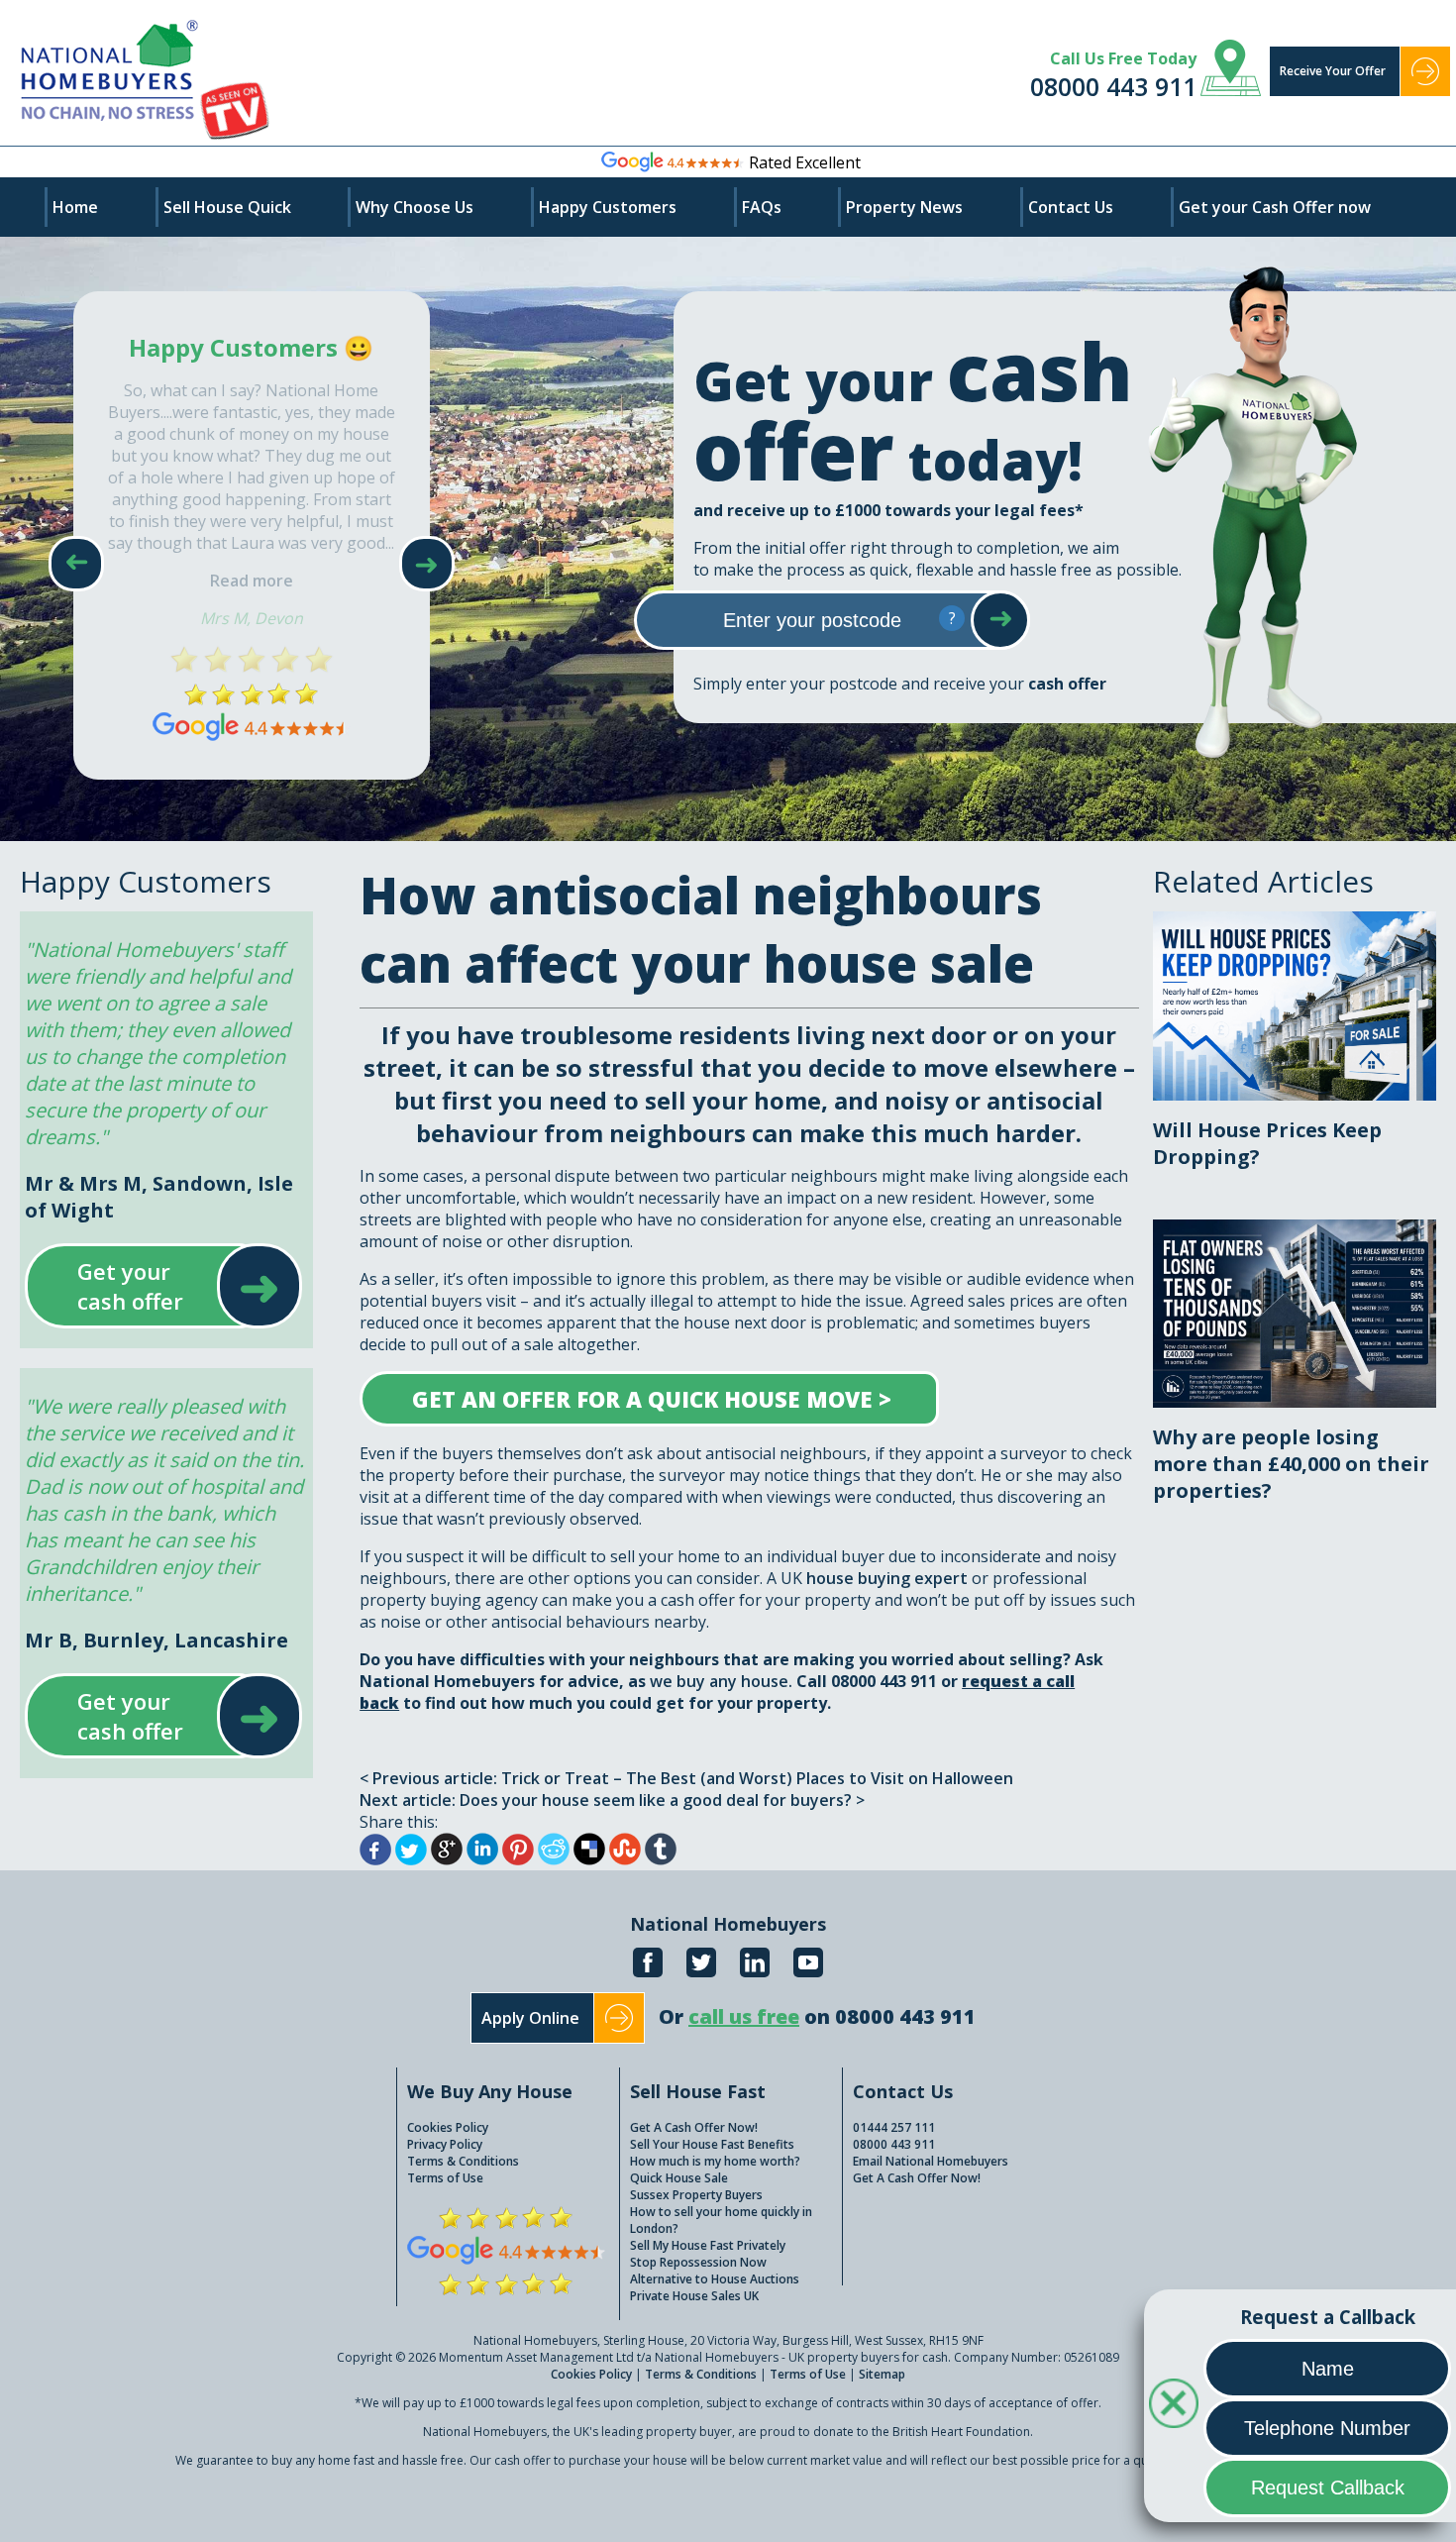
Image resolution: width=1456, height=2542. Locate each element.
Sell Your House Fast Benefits (712, 2144)
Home (75, 207)
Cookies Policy (448, 2127)
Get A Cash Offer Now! (694, 2127)
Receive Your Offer (1333, 71)
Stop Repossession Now (698, 2262)
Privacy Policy (445, 2144)
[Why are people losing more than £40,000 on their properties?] (1295, 1230)
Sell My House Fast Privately (708, 2245)
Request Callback (1328, 2488)
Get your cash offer (144, 1286)
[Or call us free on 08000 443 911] (817, 2038)
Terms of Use (445, 2178)
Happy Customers (608, 207)
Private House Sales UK (694, 2296)
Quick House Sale (679, 2178)
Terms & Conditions (463, 2161)
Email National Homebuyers (931, 2161)
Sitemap (882, 2374)
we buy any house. (721, 1681)
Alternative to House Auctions (715, 2279)
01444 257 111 (894, 2127)
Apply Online (530, 2018)
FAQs (762, 207)
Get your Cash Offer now (1275, 207)
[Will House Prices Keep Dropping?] (1295, 922)
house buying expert (887, 1578)
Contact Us (1071, 207)
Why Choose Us (415, 207)
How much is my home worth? (715, 2161)
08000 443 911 (1113, 86)
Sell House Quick (227, 207)
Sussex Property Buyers (696, 2195)
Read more (252, 581)
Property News (904, 207)
